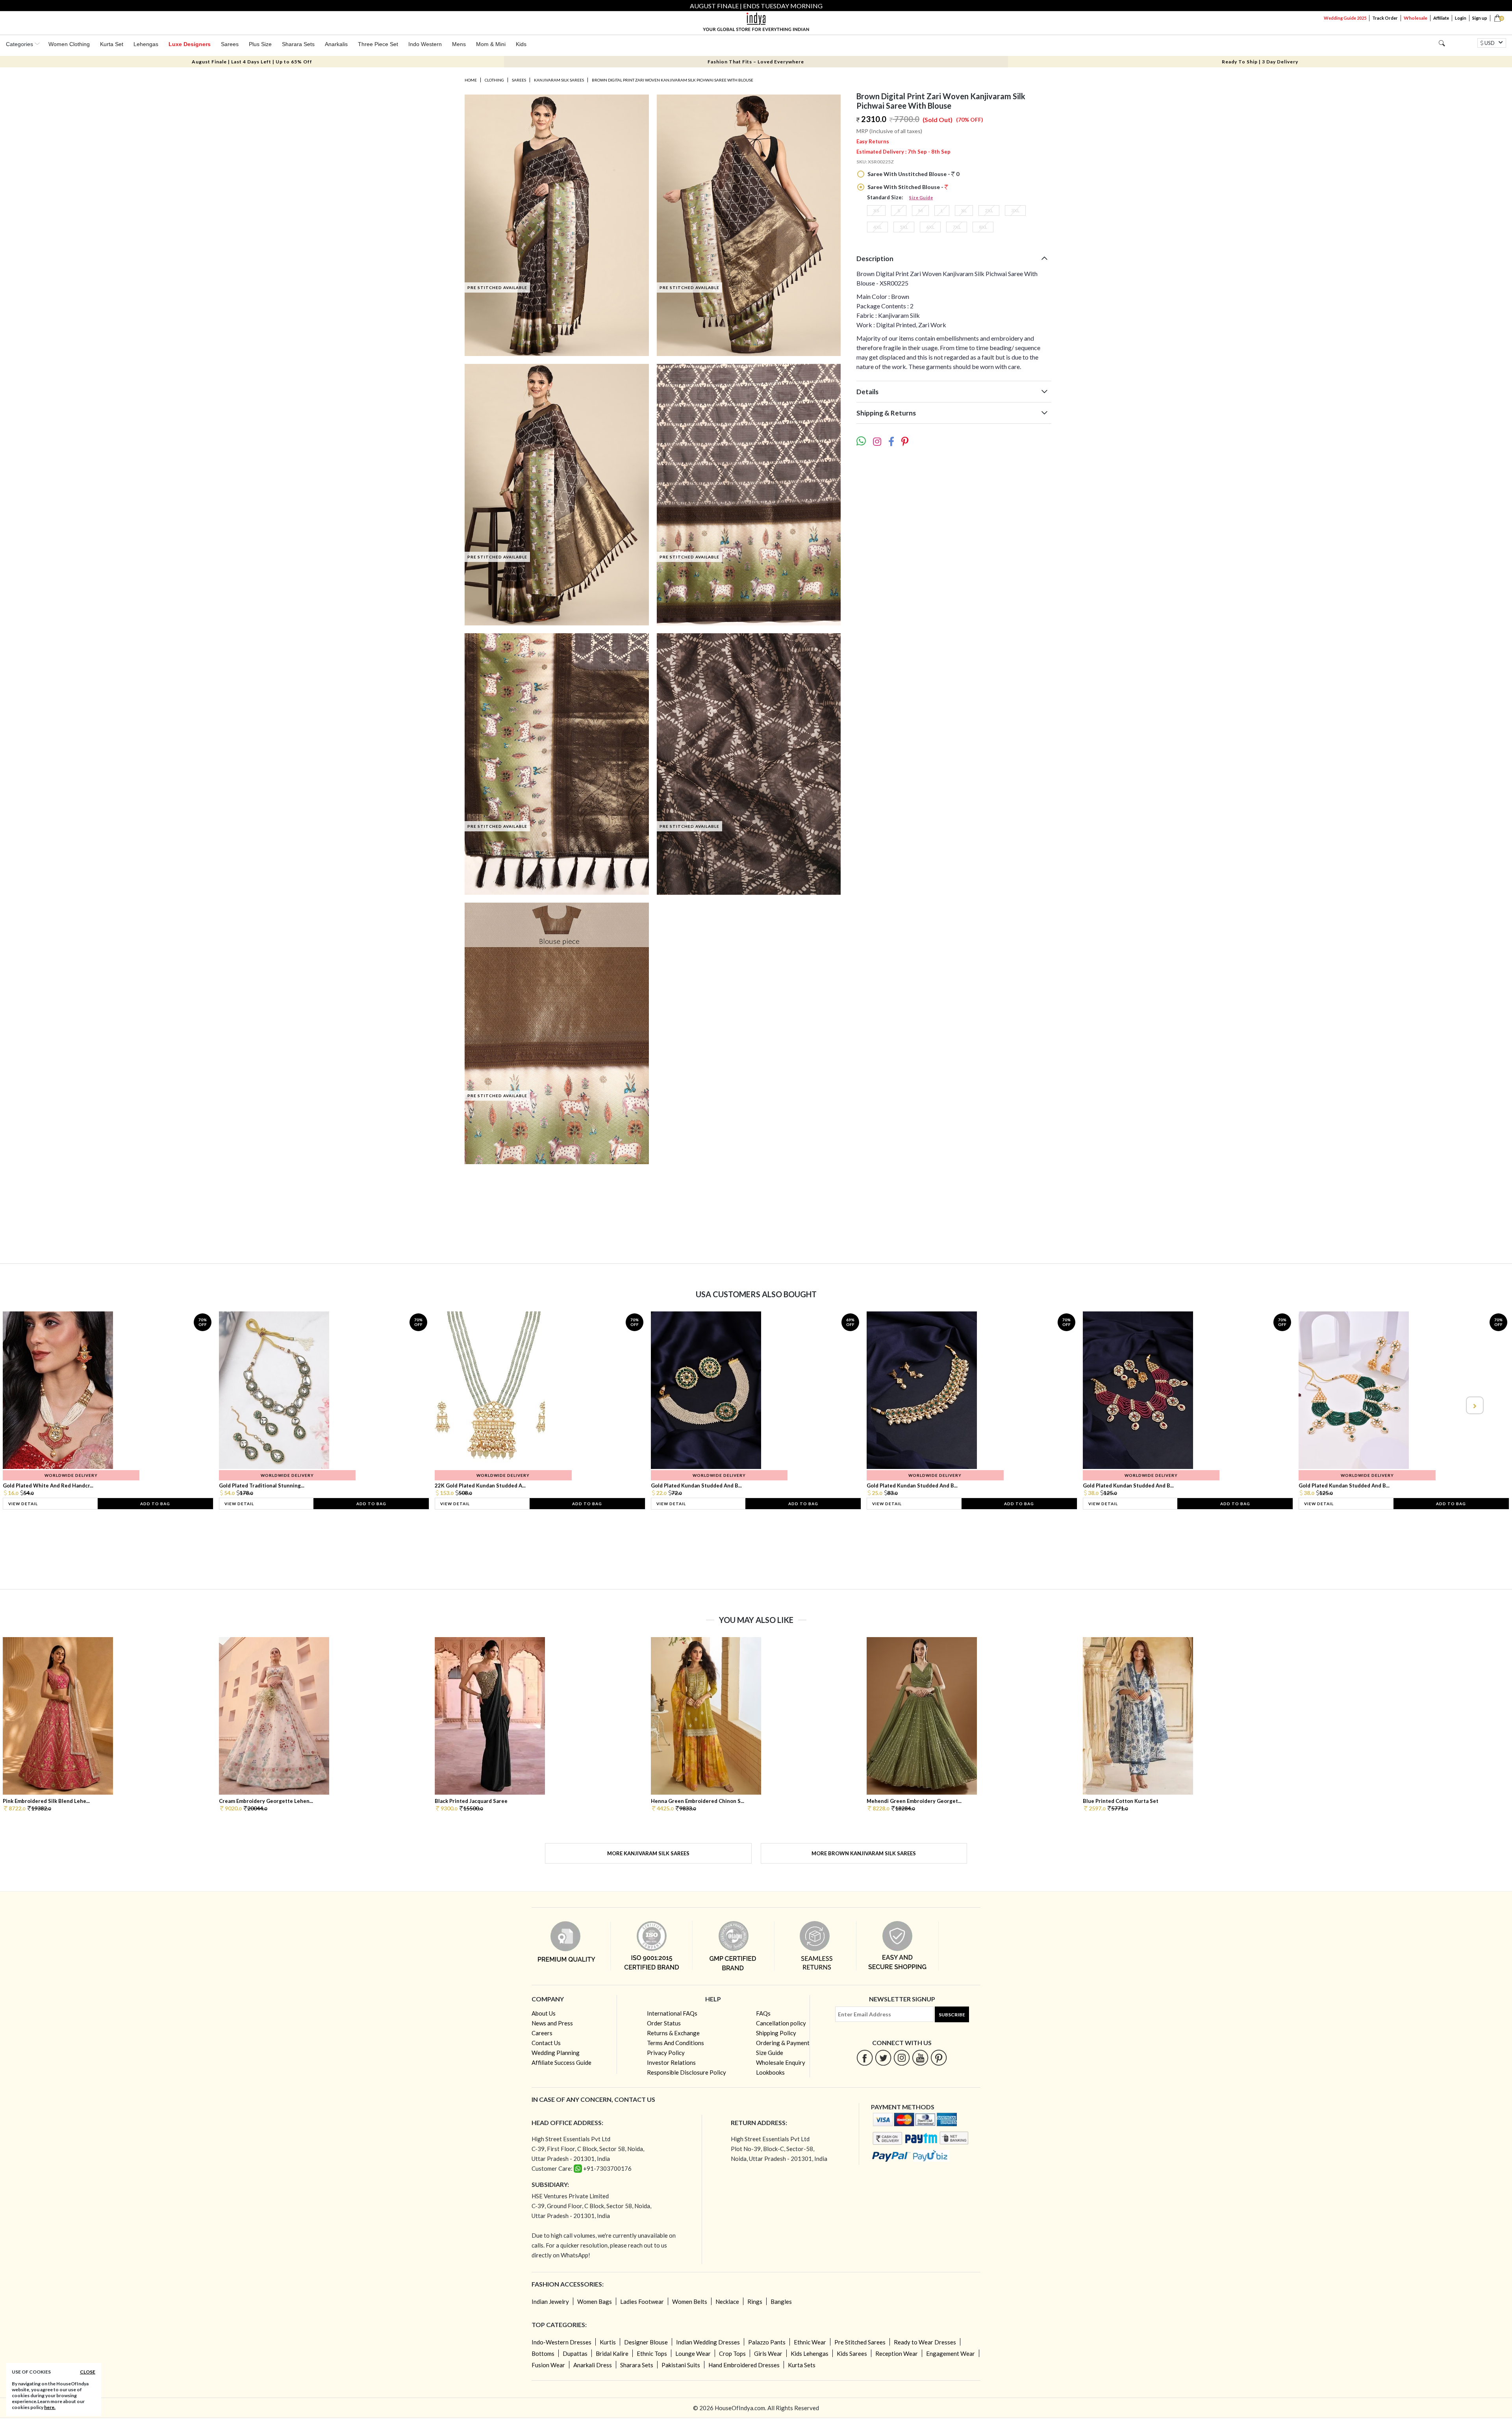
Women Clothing (69, 44)
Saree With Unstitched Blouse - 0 (913, 174)
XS (876, 210)
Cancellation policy (781, 2023)
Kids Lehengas (810, 2353)
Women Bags (595, 2301)
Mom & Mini (491, 44)
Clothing (494, 80)
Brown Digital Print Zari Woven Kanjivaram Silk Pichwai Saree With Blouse (673, 80)
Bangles (781, 2301)
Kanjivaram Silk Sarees (559, 80)
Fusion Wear (548, 2365)
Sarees (230, 44)
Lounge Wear (693, 2353)
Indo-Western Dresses (561, 2342)
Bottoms (543, 2353)
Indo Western (425, 44)
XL (964, 210)
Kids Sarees (852, 2353)
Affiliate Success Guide (561, 2062)
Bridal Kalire (612, 2353)
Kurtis (608, 2342)
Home (471, 80)
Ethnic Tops (652, 2353)
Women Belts (690, 2301)
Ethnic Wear (810, 2342)
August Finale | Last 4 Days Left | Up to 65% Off (252, 62)
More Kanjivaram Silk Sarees (648, 1853)
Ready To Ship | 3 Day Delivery (1260, 62)
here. (50, 2407)
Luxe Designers (190, 44)
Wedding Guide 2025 (1345, 18)
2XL (989, 210)
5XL (904, 227)
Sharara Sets (298, 44)
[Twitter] (883, 2058)
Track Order (1385, 18)
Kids (521, 44)
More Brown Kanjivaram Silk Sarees (864, 1853)
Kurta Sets (802, 2365)
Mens (459, 44)
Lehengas (146, 44)
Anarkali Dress (593, 2365)
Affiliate (1441, 18)
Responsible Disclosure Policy (687, 2072)
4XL (877, 227)
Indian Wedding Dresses (708, 2342)
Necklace (727, 2301)
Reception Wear (897, 2353)
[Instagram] (902, 2058)
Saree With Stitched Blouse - (905, 187)
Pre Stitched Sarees (860, 2342)
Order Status (664, 2023)
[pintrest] (939, 2058)
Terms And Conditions (675, 2043)
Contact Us (546, 2043)
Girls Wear (768, 2353)
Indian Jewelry (550, 2301)
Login (1461, 18)
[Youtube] (920, 2058)
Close (88, 2372)
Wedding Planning (556, 2053)
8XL (983, 227)
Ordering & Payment (783, 2043)
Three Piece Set (378, 44)
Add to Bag (155, 1504)
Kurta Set (112, 44)
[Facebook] (865, 2058)
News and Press (552, 2023)
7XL (957, 227)
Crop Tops (732, 2353)
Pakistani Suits (681, 2365)
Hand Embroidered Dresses (744, 2365)
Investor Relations (671, 2062)
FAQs (763, 2013)
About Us (544, 2013)
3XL (1015, 210)
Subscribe (952, 2015)
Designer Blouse (646, 2342)
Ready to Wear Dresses (925, 2342)
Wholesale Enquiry (781, 2062)
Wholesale (1416, 18)
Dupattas (575, 2353)
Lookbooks (770, 2072)
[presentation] (38, 1405)
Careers (542, 2033)
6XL (930, 227)
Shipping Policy (776, 2033)
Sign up (1480, 18)
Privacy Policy (666, 2053)
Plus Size (260, 44)
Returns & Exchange (673, 2033)
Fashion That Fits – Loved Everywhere (756, 62)
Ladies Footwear (642, 2301)
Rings (755, 2301)
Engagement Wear (951, 2353)
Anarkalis (336, 44)
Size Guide (921, 198)
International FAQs (672, 2013)
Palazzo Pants (767, 2342)
